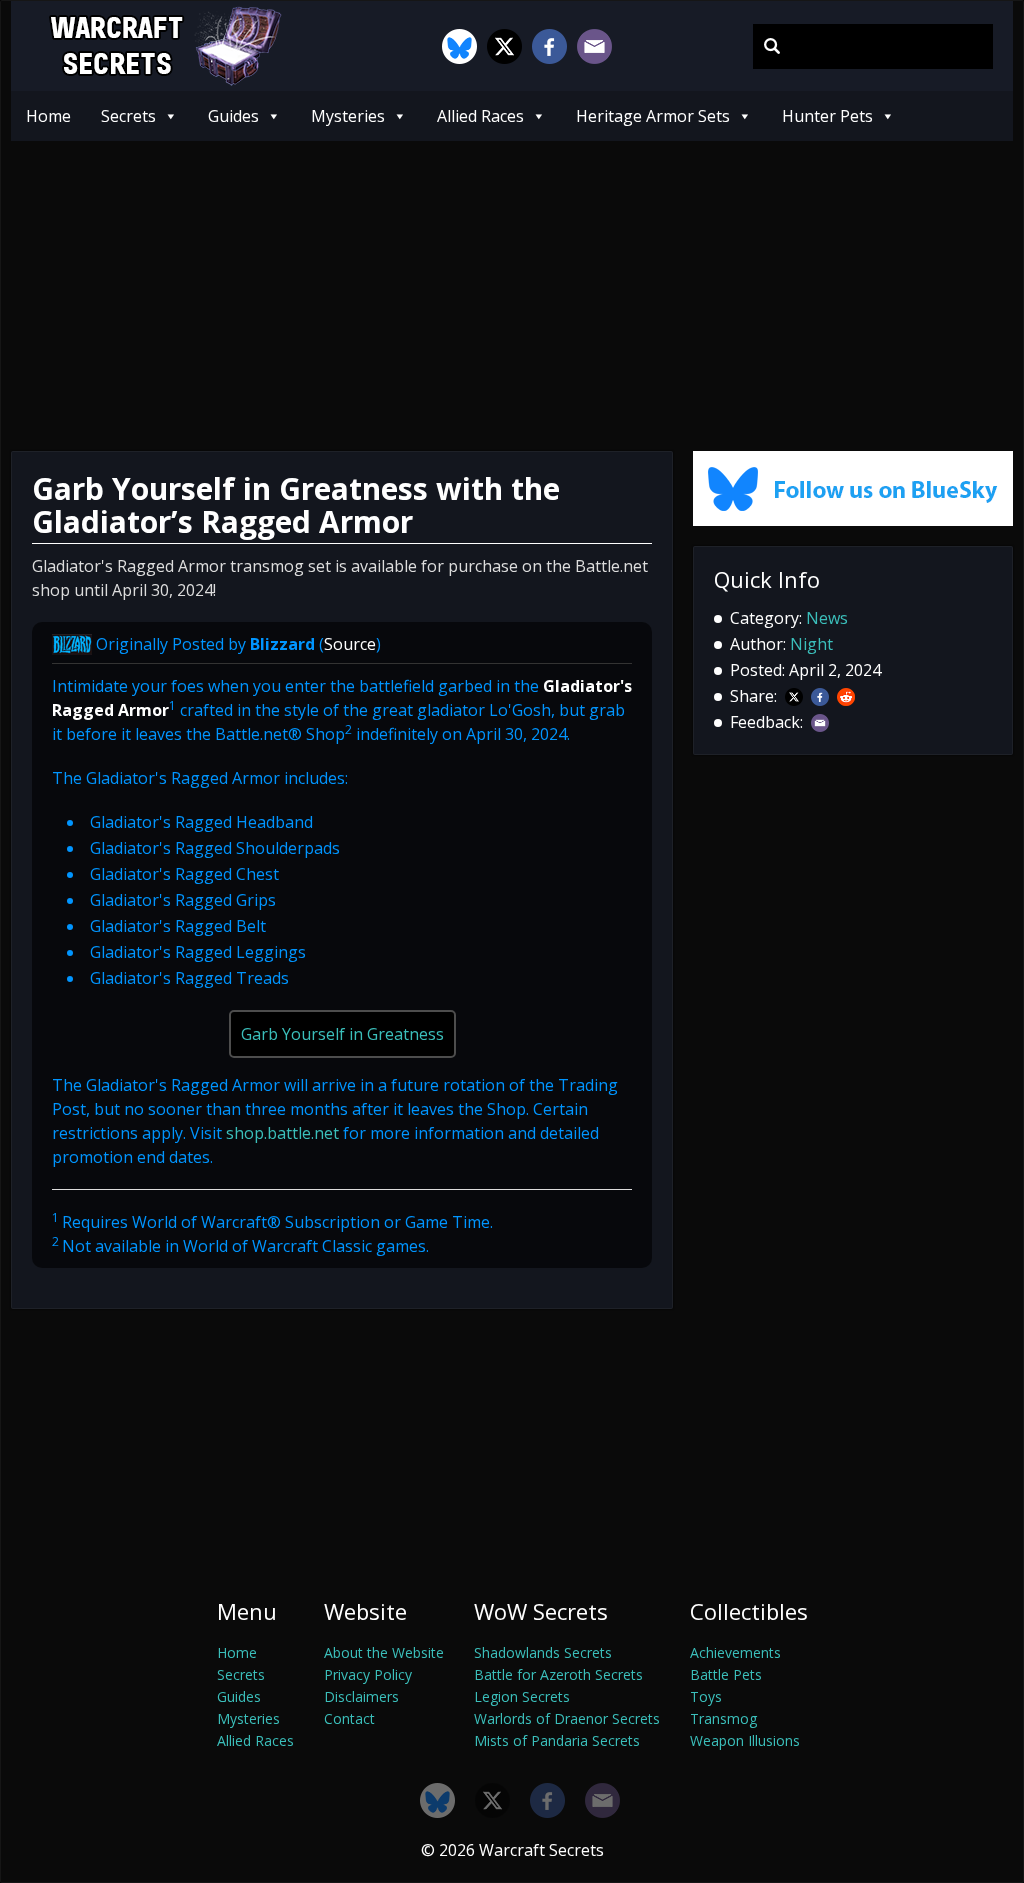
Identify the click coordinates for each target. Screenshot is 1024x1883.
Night (811, 644)
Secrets (128, 116)
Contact (349, 1718)
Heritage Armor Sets (653, 116)
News (827, 618)
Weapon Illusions (745, 1740)
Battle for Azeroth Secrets (558, 1674)
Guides (233, 116)
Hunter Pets (827, 116)
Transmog (723, 1718)
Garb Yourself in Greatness (342, 1034)
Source (350, 644)
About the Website (384, 1652)
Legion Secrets (522, 1696)
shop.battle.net (282, 1133)
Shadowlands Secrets (543, 1652)
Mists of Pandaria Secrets (557, 1740)
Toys (706, 1696)
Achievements (735, 1652)
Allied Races (480, 116)
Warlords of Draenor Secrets (567, 1718)
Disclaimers (361, 1696)
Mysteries (348, 116)
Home (48, 116)
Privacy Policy (368, 1674)
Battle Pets (726, 1674)
